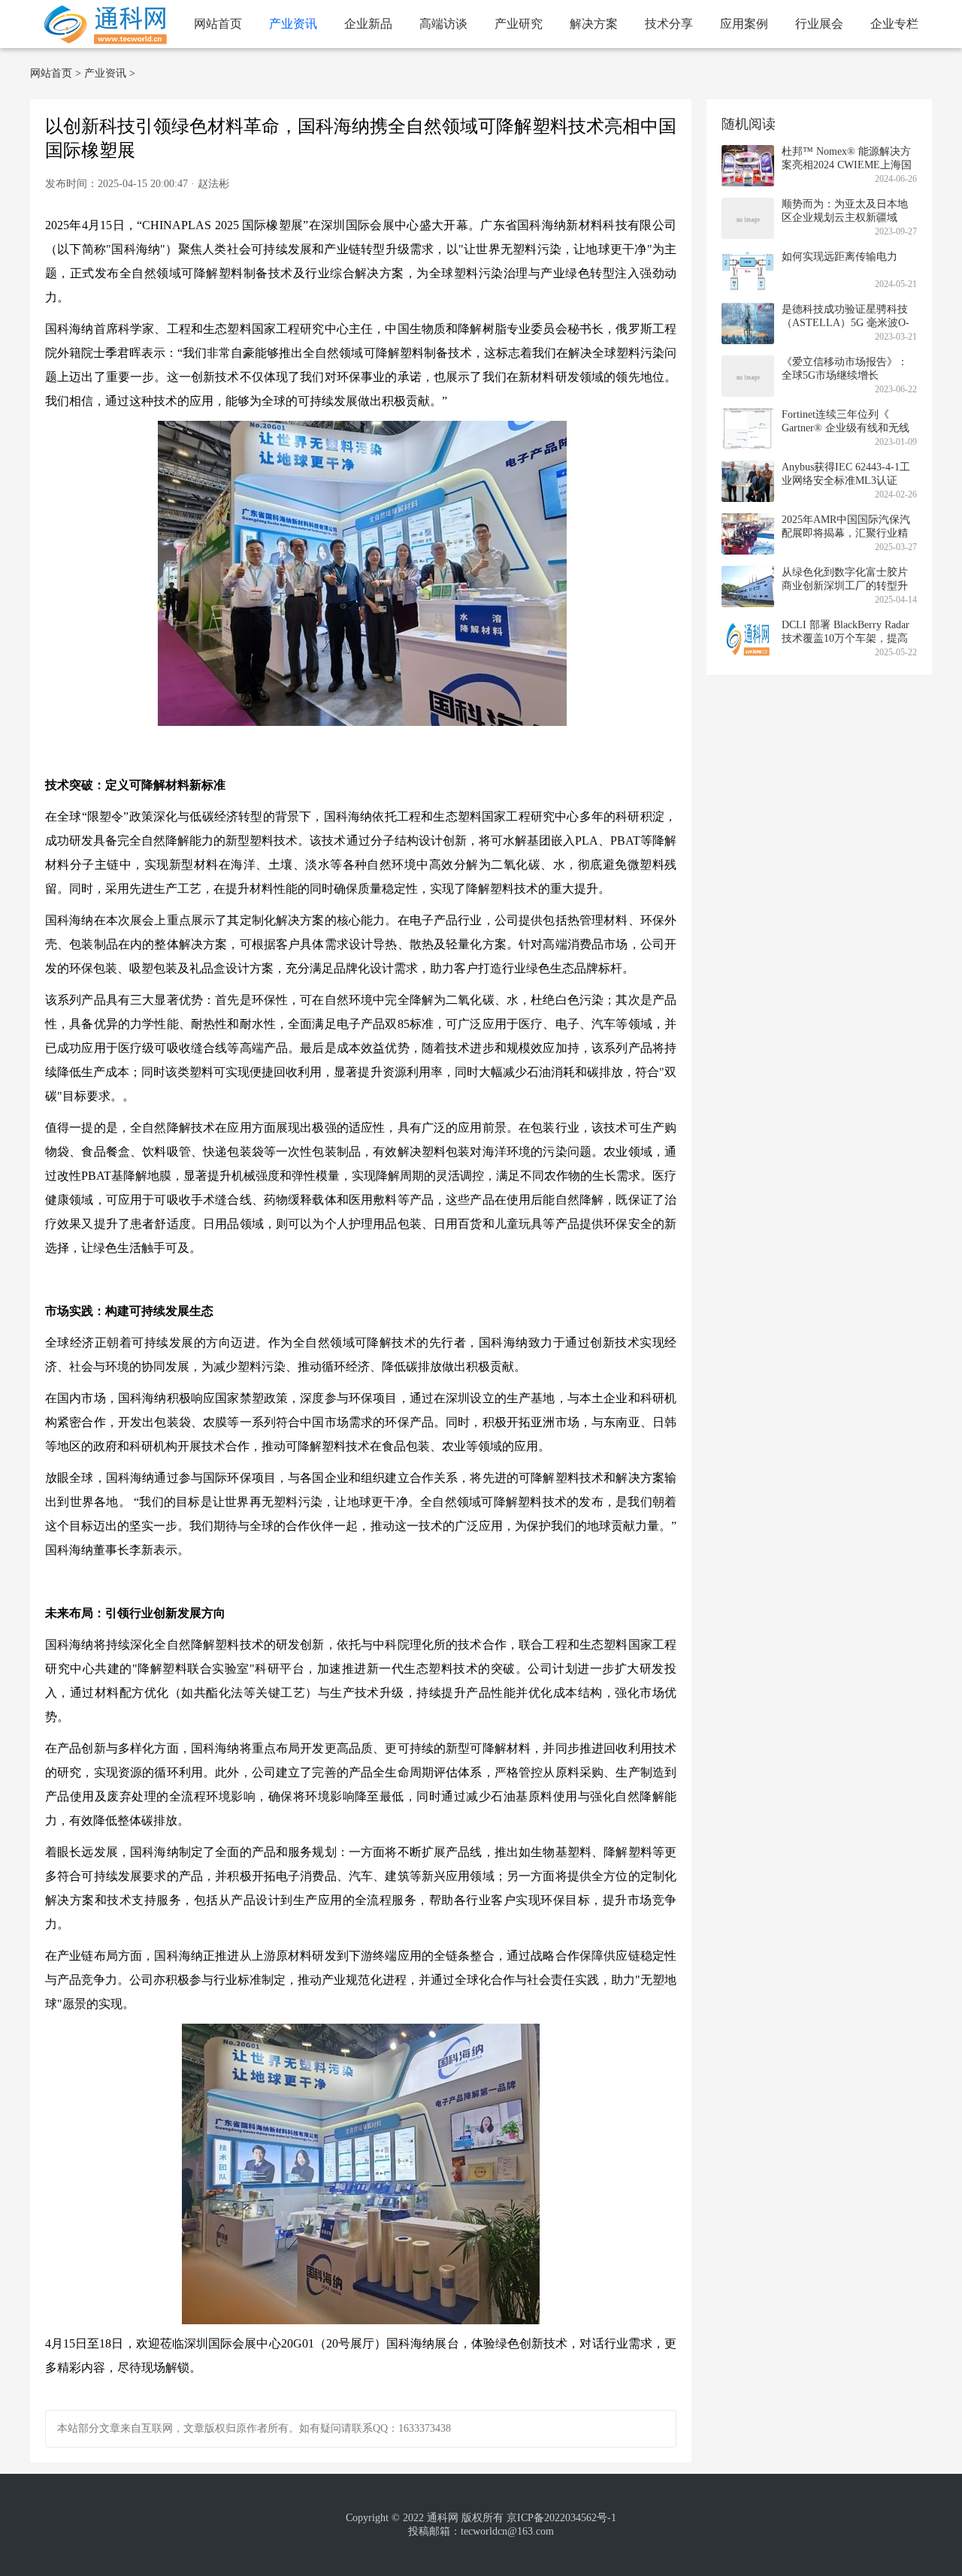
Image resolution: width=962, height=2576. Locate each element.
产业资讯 (293, 24)
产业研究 (519, 24)
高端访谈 (443, 24)
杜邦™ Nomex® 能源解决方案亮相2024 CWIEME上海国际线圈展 (847, 165)
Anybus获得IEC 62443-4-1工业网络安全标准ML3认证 (846, 474)
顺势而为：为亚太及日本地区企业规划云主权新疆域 (845, 211)
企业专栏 (894, 24)
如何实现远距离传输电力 (839, 257)
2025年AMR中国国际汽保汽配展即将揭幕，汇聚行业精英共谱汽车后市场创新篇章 (846, 533)
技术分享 (669, 24)
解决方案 (594, 24)
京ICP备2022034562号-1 (561, 2518)
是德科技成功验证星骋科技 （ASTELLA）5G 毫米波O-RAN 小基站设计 (846, 323)
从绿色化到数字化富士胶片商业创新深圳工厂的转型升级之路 (845, 586)
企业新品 (368, 24)
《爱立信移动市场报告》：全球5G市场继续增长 (845, 369)
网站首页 (218, 24)
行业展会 (819, 24)
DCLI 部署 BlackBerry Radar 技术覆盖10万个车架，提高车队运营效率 (846, 638)
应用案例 (744, 24)
